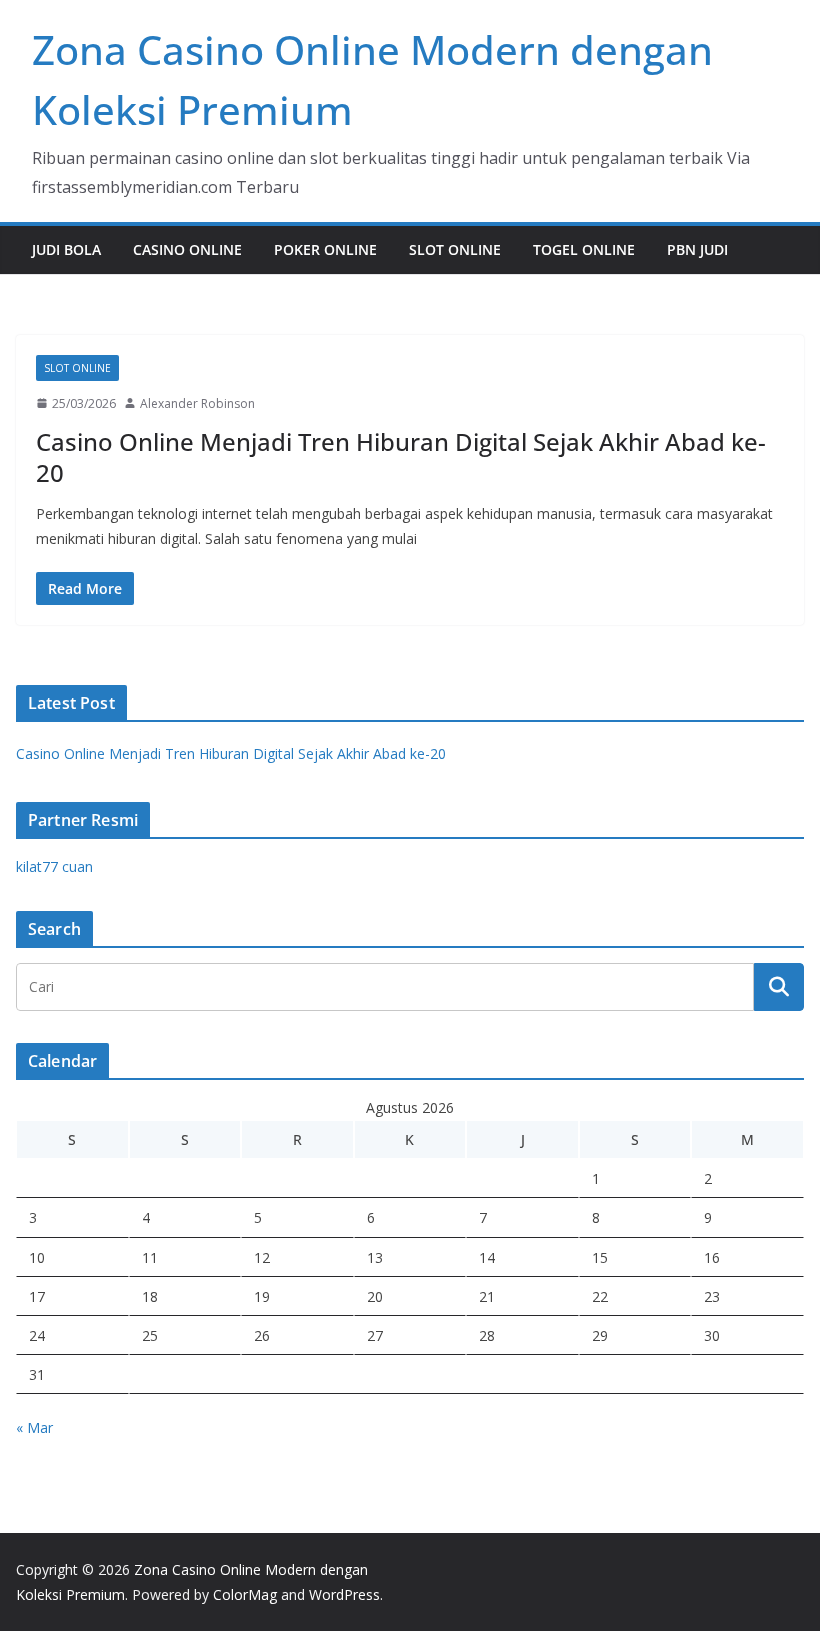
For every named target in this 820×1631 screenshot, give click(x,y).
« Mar (34, 1427)
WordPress (344, 1594)
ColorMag (245, 1594)
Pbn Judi (697, 249)
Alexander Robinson (197, 403)
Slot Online (455, 249)
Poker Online (325, 249)
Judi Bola (66, 249)
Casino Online (187, 249)
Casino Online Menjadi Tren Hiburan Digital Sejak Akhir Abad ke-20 (401, 457)
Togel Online (584, 249)
